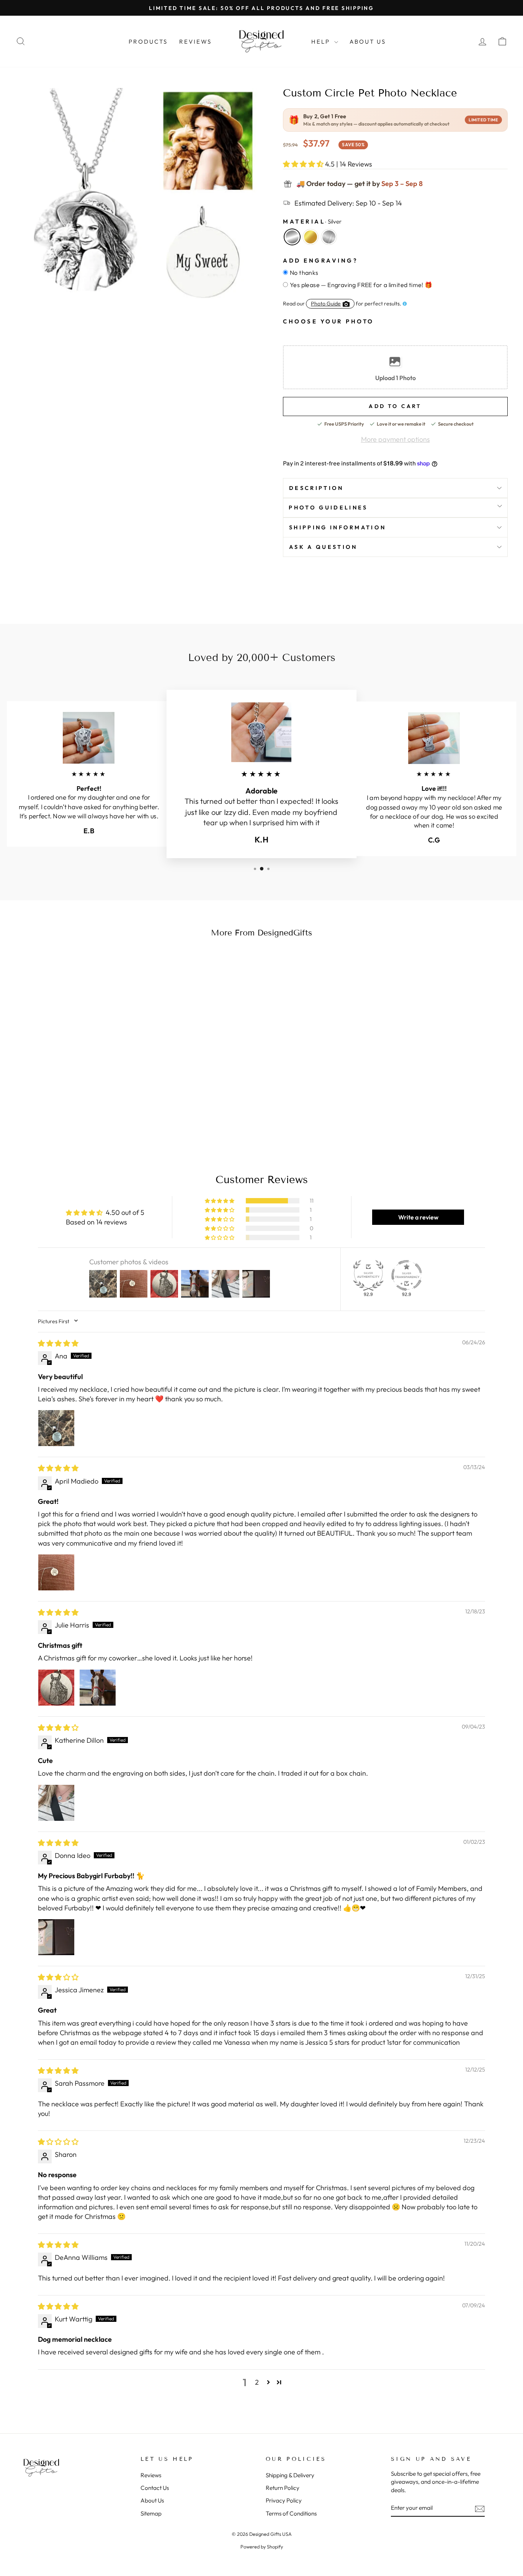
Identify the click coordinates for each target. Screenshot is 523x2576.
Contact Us (155, 2488)
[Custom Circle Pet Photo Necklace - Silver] (63, 1109)
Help (322, 42)
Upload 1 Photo (396, 378)
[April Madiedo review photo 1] (56, 1572)
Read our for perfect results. (342, 304)
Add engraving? (320, 260)
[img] (58, 1343)
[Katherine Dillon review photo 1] (56, 1803)
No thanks (304, 273)
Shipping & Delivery (290, 2475)
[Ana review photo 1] (56, 1428)
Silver (292, 237)
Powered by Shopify (262, 2547)
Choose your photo (329, 322)
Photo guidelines (328, 508)
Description (316, 488)
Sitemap (151, 2513)
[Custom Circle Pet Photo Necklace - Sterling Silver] (84, 1109)
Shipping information (337, 527)
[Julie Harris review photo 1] (56, 1688)
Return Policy (283, 2488)
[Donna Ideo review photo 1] (56, 1937)
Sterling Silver (329, 237)
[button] (304, 164)
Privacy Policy (284, 2500)
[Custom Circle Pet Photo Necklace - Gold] (74, 1109)
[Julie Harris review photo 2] (98, 1688)
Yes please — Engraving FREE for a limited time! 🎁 (361, 285)
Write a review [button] (418, 1217)
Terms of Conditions (291, 2513)
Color (312, 221)
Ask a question (323, 547)
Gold (311, 237)
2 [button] (257, 2382)
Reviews (195, 42)
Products (148, 42)
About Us (368, 42)
